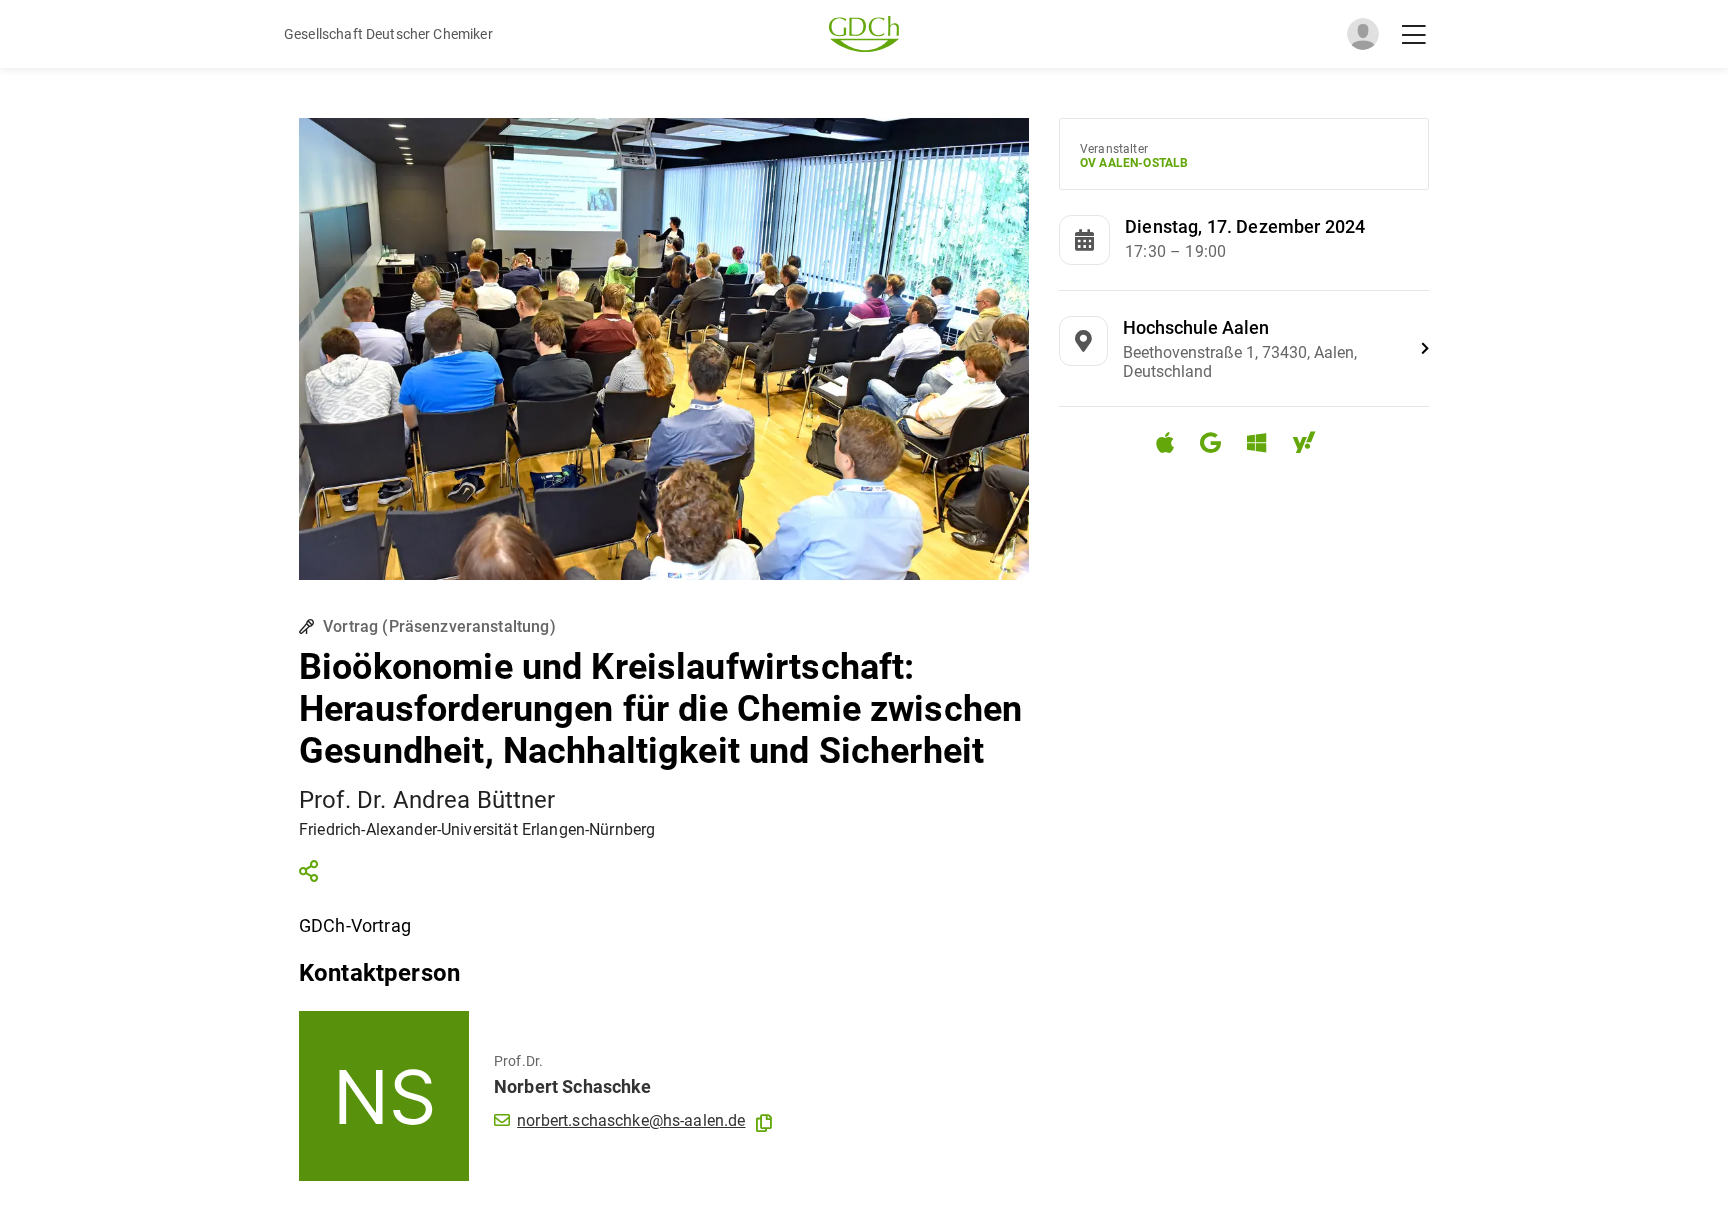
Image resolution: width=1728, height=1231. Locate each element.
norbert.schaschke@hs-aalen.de (631, 1120)
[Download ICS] (1173, 443)
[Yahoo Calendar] (1312, 445)
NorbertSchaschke (573, 1086)
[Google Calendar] (1218, 445)
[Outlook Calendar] (1264, 445)
